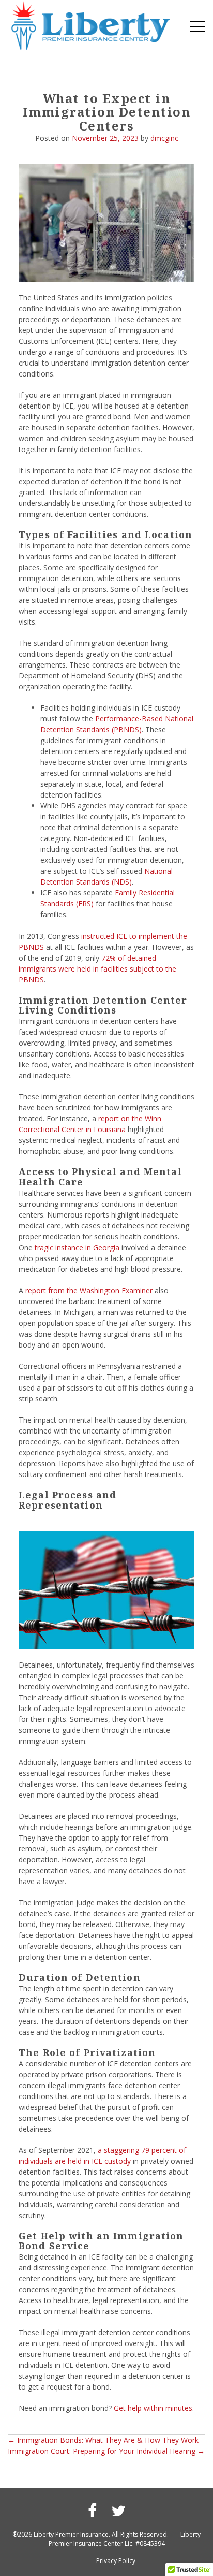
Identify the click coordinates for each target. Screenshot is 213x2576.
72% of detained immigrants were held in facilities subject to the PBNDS (97, 969)
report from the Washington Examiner (89, 1290)
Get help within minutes (153, 2408)
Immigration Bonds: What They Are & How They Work (103, 2440)
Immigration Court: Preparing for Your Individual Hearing (106, 2451)
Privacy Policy (116, 2561)
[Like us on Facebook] (92, 2510)
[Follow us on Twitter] (118, 2510)
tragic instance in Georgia (77, 1247)
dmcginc (164, 138)
